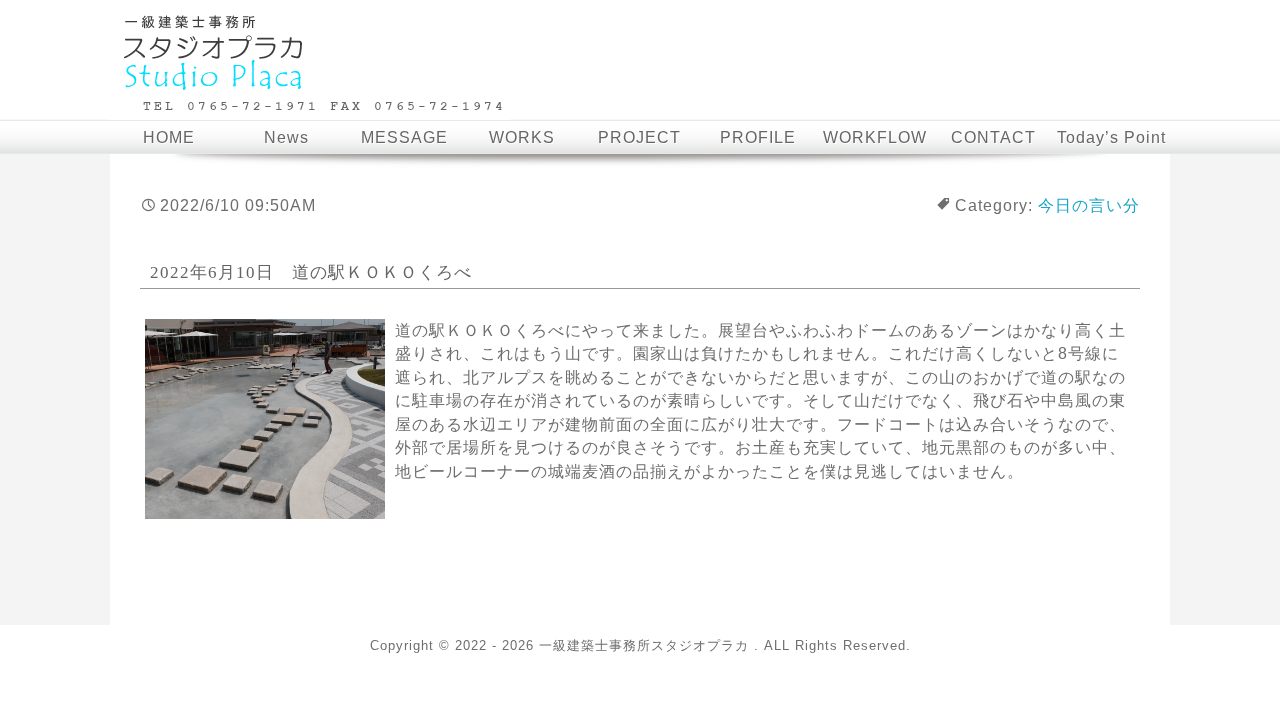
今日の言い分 (1089, 205)
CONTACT (993, 137)
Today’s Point (1111, 137)
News (286, 137)
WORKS (522, 137)
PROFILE (758, 137)
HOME (169, 137)
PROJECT (639, 137)
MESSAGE (404, 137)
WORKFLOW (875, 137)
